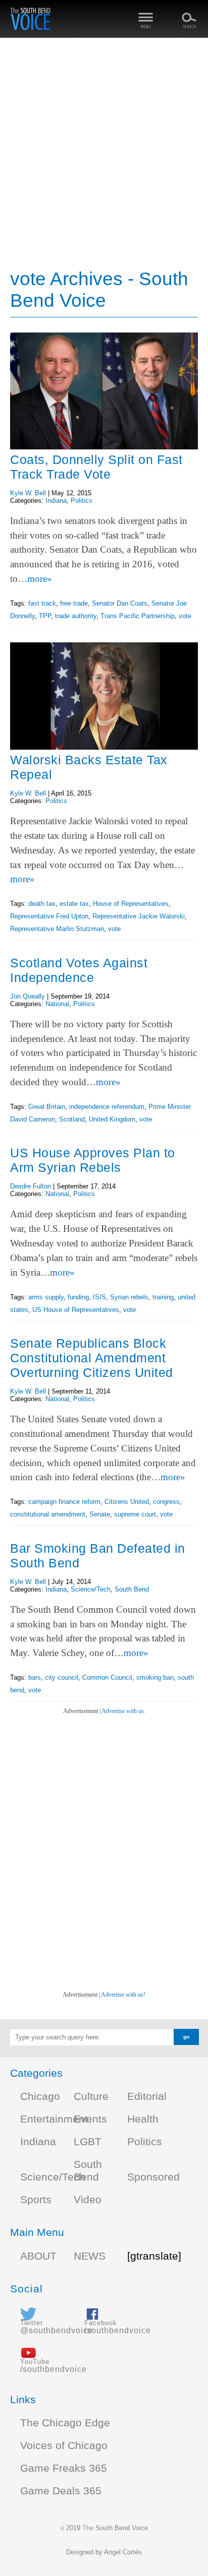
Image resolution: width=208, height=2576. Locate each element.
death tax (42, 904)
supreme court (135, 1514)
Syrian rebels (129, 1297)
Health (143, 2119)
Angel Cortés (123, 2552)
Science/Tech (91, 1589)
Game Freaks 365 (64, 2468)
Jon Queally (28, 996)
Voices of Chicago (64, 2446)
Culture (91, 2096)
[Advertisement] (104, 154)
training (163, 1297)
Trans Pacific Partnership (138, 616)
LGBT (88, 2142)
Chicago (40, 2096)
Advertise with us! (123, 1995)
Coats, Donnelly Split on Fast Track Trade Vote (96, 467)
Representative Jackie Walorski (139, 916)
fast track (42, 603)
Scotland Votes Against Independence (79, 970)
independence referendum (107, 1107)
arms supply (46, 1297)
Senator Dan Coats (120, 603)
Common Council (107, 1677)
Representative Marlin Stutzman (57, 929)
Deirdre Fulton (31, 1186)
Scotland (72, 1119)
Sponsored (153, 2177)
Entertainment (54, 2119)
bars (35, 1677)
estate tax (74, 904)
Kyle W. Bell (28, 493)
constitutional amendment (48, 1514)
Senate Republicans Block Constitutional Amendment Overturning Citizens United (92, 1358)
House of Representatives (131, 904)
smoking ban (155, 1677)
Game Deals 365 (61, 2491)
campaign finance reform (64, 1502)
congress (166, 1502)
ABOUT (38, 2256)
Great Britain (47, 1107)
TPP (45, 616)
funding (78, 1297)
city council (62, 1677)
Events (90, 2119)
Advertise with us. (123, 1711)
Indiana (56, 501)
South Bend (132, 1589)
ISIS (99, 1297)
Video (88, 2200)
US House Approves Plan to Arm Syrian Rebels (93, 1160)
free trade (74, 603)
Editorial (147, 2096)
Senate (100, 1514)
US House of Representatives (76, 1310)
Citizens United (127, 1502)
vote (185, 616)
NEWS (90, 2256)
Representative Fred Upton (49, 916)
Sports (36, 2200)
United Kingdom (112, 1119)
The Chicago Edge (65, 2423)
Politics (82, 501)
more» (40, 579)
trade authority (76, 616)
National (57, 1004)
